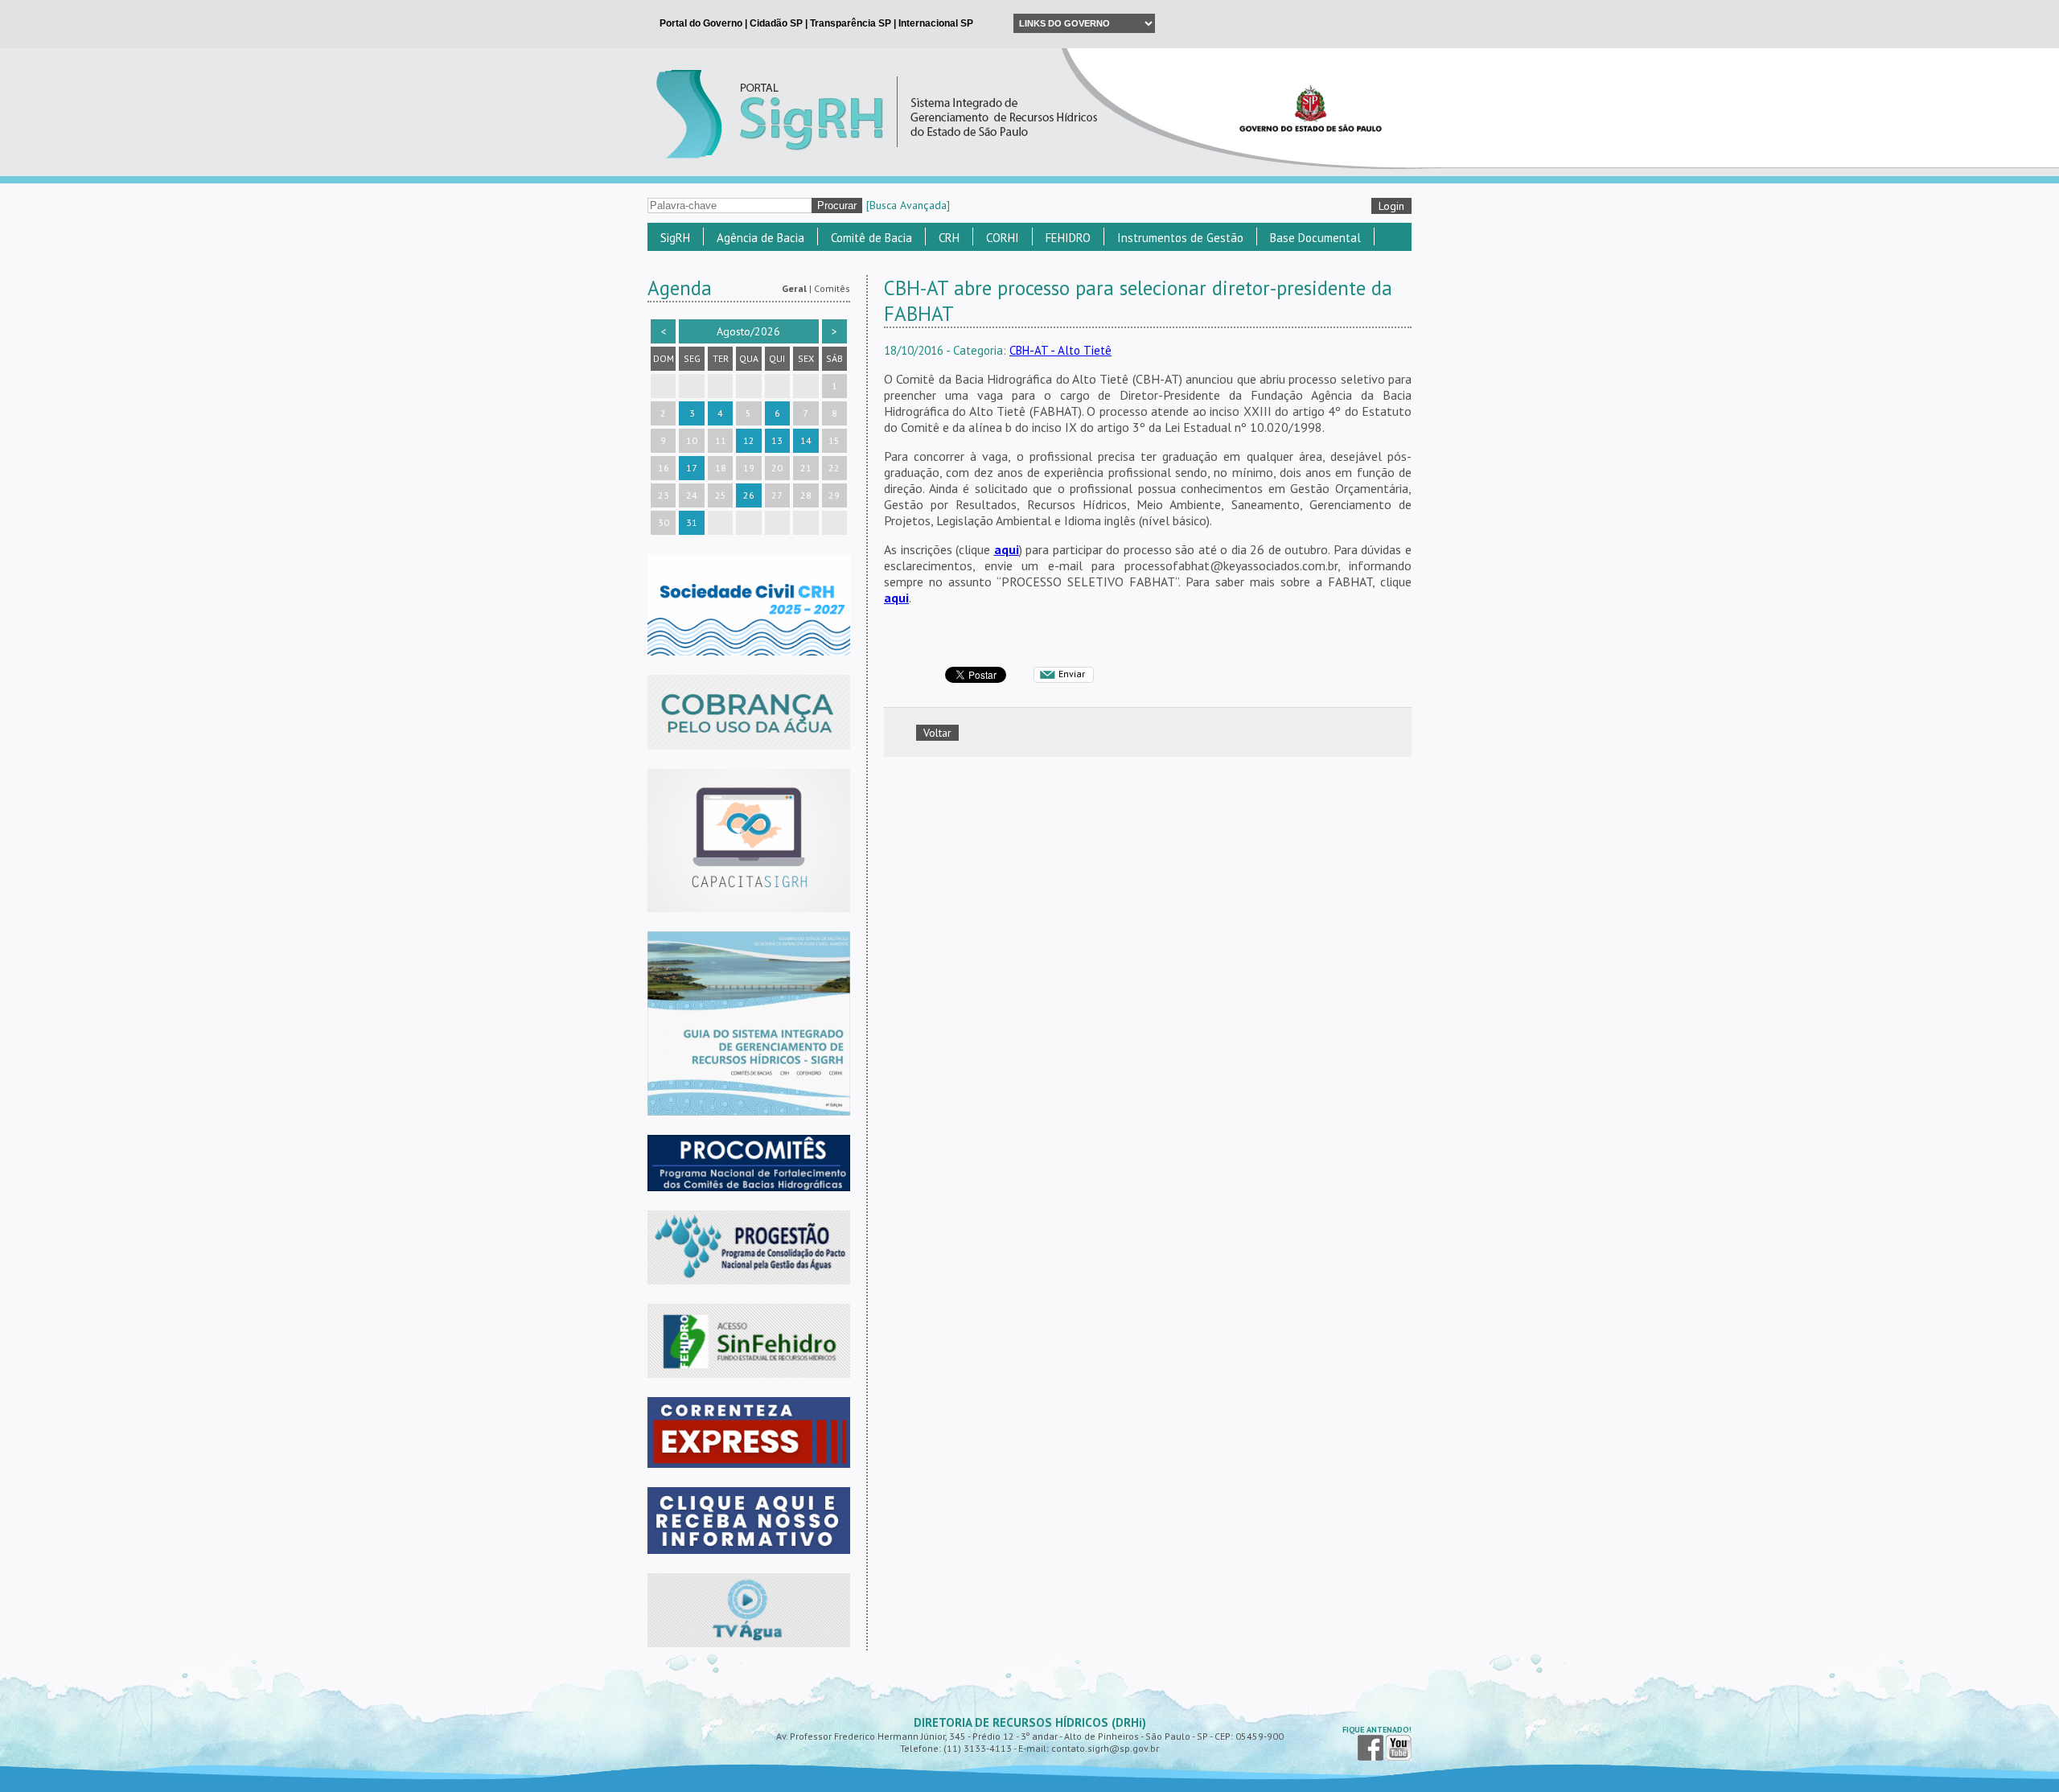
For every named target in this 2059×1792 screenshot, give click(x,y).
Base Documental (1315, 238)
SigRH (675, 238)
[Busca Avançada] (908, 205)
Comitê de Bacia (871, 238)
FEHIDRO (1068, 238)
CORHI (1003, 238)
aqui (1007, 549)
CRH (949, 238)
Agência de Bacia (760, 238)
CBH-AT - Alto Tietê (1060, 350)
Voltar (937, 733)
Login (1391, 206)
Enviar (1072, 674)
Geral (794, 288)
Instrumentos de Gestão (1180, 238)
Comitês (832, 288)
